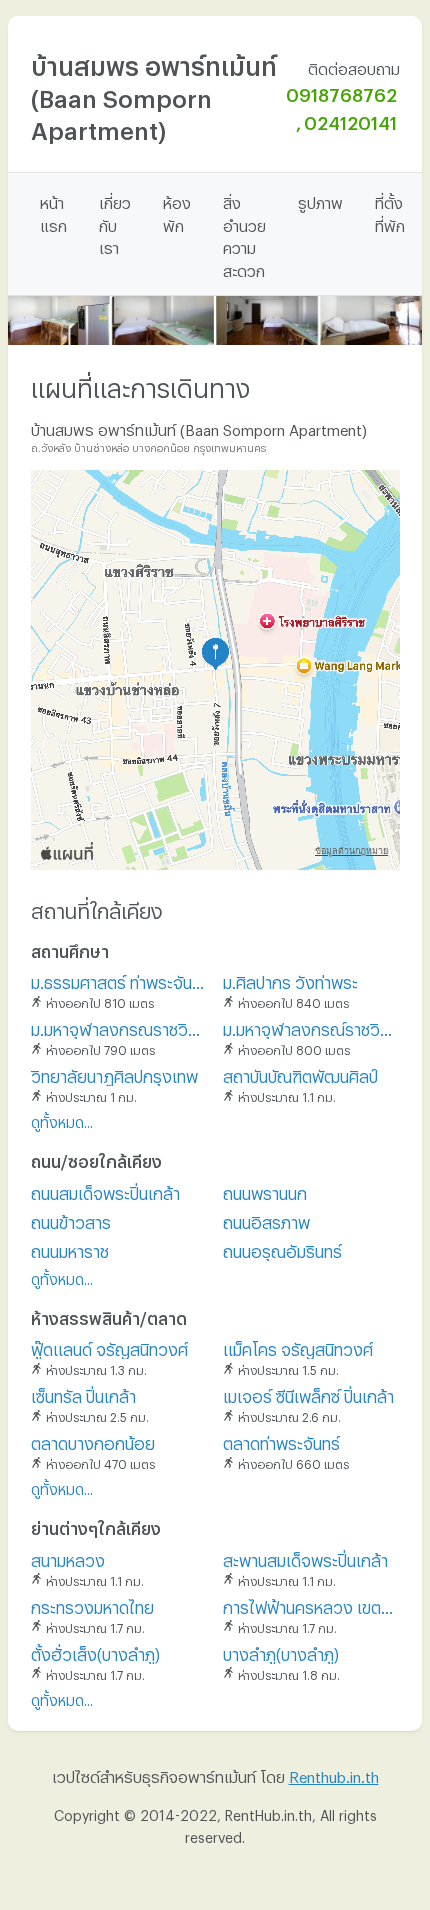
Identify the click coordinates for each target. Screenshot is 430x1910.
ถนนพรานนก (265, 1190)
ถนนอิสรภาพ (266, 1219)
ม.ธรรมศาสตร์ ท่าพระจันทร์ (119, 979)
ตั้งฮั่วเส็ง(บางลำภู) (95, 1651)
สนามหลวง (68, 1557)
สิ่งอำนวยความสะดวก (244, 234)
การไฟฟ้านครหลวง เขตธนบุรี (311, 1604)
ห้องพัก (177, 211)
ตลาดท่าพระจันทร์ (281, 1440)
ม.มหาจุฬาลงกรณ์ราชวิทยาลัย (311, 1026)
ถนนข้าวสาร (71, 1219)
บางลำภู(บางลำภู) (281, 1651)
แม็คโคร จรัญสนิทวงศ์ (298, 1346)
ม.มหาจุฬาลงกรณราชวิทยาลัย (119, 1026)
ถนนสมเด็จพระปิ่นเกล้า (105, 1190)
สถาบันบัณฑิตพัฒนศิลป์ (300, 1073)
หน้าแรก (53, 211)
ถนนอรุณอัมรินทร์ (282, 1248)
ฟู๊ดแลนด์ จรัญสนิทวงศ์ (109, 1346)
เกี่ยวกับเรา (115, 222)
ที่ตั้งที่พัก (390, 211)
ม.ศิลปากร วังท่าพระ (290, 979)
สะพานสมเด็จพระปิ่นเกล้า (305, 1557)
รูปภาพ (320, 200)
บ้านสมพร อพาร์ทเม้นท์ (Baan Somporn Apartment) (154, 93)
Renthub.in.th (334, 1774)
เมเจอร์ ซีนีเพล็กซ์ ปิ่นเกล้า (308, 1393)
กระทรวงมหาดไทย (92, 1604)
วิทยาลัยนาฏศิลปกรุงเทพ (114, 1073)
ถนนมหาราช (70, 1248)
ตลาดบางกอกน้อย (93, 1440)
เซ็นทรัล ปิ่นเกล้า (83, 1393)
